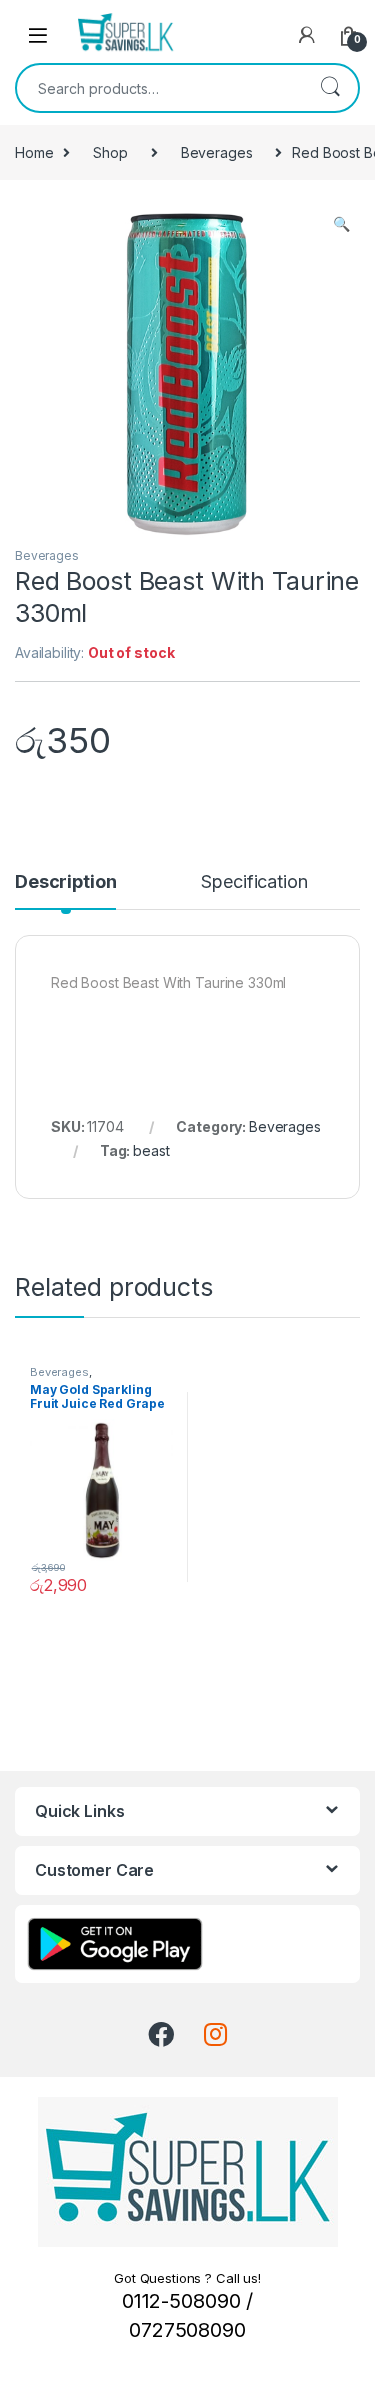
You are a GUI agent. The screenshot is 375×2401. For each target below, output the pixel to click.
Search (330, 88)
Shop (110, 152)
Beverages (217, 152)
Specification (254, 882)
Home (34, 152)
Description (65, 882)
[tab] (65, 891)
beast (151, 1150)
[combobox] (159, 88)
